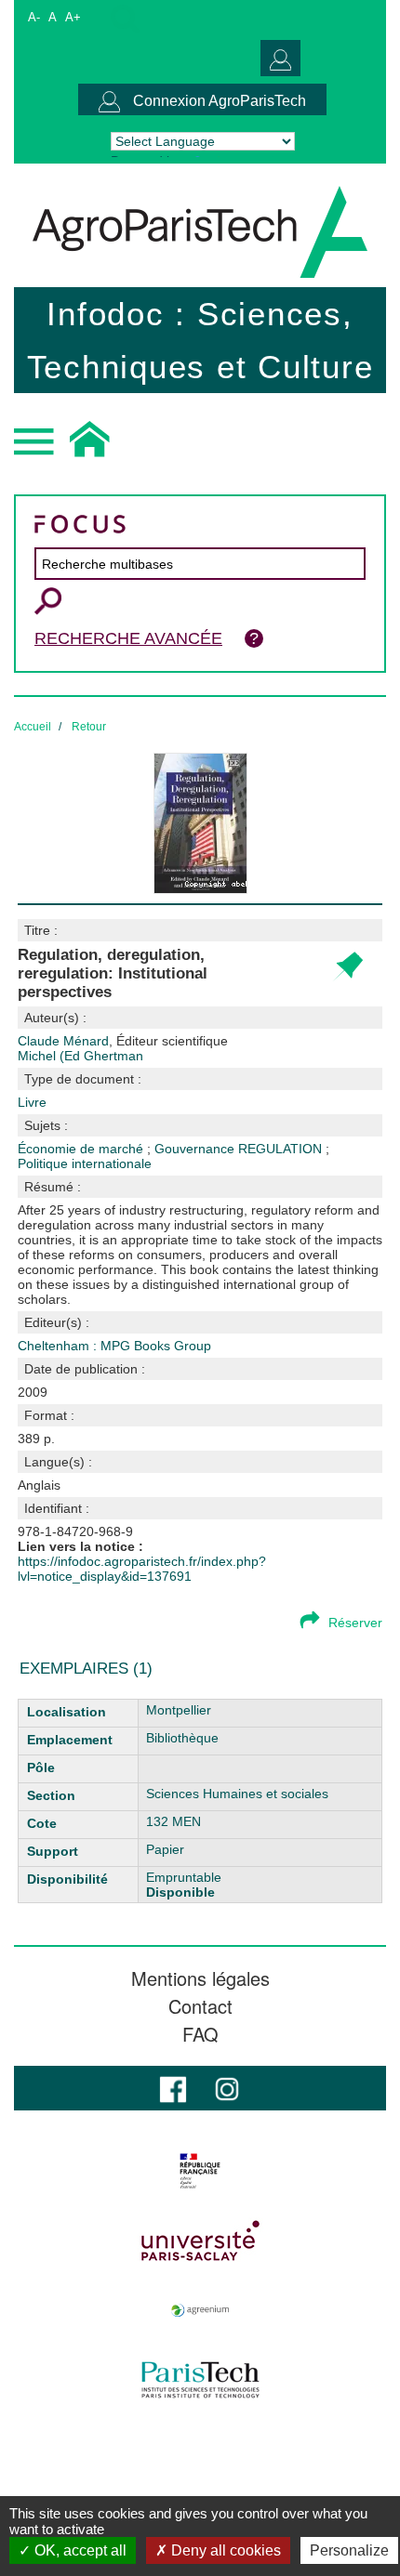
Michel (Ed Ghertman (80, 1056)
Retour (89, 727)
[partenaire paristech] (200, 2380)
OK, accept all (79, 2550)
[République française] (200, 2171)
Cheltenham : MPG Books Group (114, 1346)
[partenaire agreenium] (200, 2310)
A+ (73, 17)
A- (34, 17)
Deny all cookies (224, 2550)
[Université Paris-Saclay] (200, 2241)
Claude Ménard (123, 1041)
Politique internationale (85, 1163)
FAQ (200, 2034)
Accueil (33, 727)
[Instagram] (227, 2088)
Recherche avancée (128, 638)
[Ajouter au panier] (347, 967)
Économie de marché (82, 1149)
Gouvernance (196, 1149)
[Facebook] (173, 2088)
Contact (200, 2006)
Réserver (355, 1623)
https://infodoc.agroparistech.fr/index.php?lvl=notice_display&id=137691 (142, 1569)
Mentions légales (200, 1978)
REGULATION (282, 1149)
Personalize (349, 2550)
